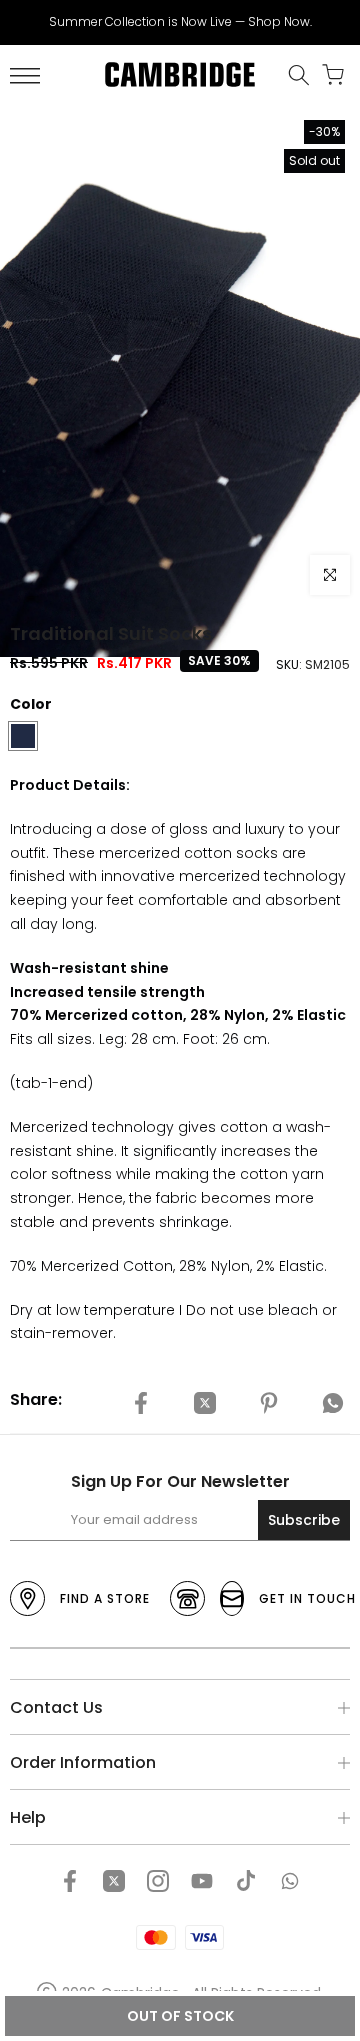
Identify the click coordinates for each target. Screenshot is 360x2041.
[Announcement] (180, 22)
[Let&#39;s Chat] (290, 1881)
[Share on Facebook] (141, 1403)
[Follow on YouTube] (202, 1881)
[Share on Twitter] (205, 1403)
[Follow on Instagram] (158, 1881)
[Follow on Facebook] (70, 1881)
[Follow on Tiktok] (246, 1881)
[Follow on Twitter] (114, 1881)
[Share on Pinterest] (269, 1403)
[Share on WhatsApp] (333, 1403)
